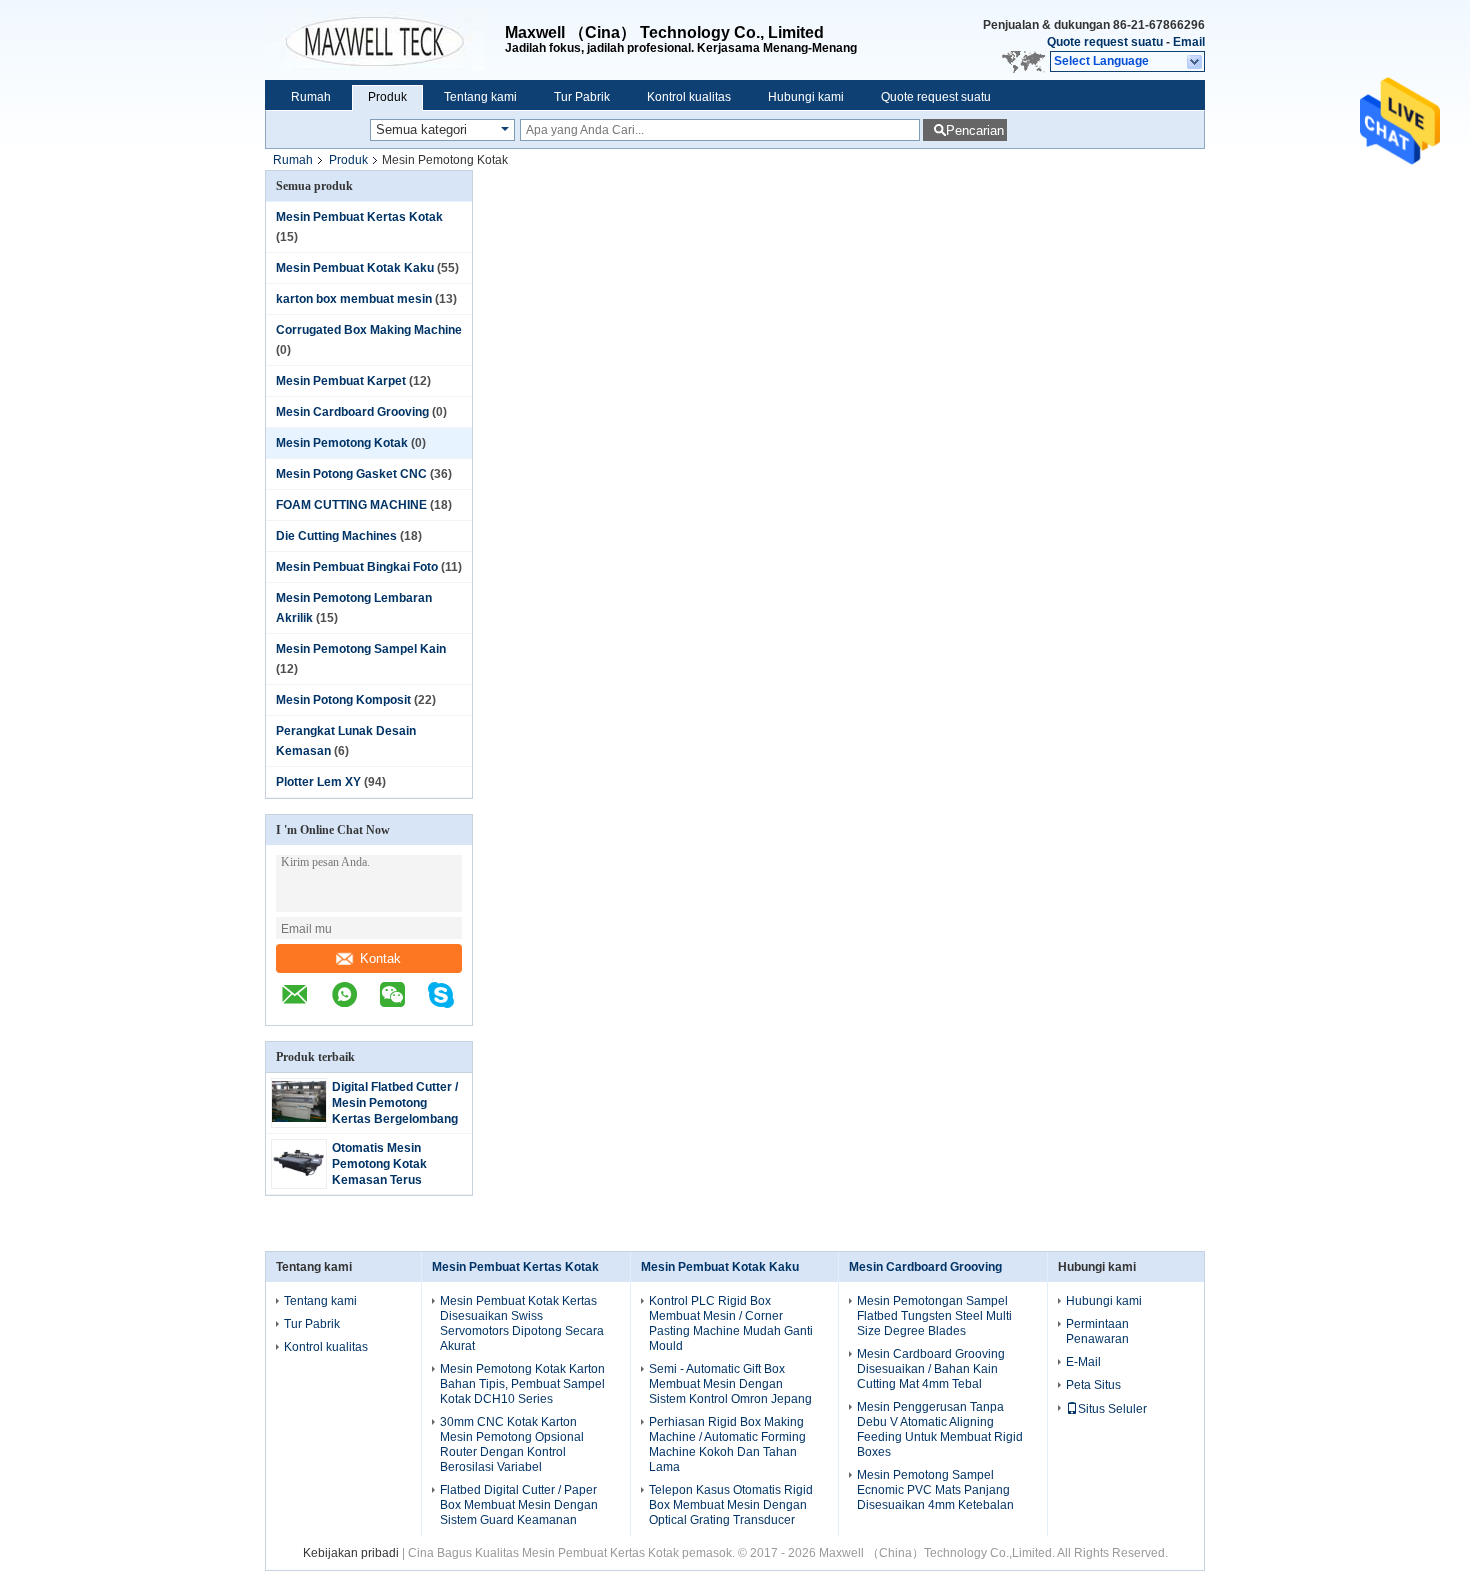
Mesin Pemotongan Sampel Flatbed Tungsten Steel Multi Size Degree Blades (934, 1316)
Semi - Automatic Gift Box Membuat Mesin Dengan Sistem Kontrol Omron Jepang (730, 1384)
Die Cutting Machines (336, 536)
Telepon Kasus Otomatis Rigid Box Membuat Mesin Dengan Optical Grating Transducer (731, 1505)
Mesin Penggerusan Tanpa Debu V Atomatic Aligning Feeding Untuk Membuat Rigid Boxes (940, 1429)
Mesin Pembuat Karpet (341, 381)
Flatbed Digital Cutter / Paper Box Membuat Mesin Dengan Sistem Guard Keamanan (519, 1505)
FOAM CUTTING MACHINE (351, 505)
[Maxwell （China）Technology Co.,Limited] (385, 40)
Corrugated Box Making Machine (369, 330)
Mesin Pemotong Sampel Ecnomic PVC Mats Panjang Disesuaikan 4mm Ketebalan (935, 1490)
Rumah (311, 97)
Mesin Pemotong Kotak (342, 443)
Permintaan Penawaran (1097, 1331)
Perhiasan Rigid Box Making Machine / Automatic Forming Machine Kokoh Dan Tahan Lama (727, 1444)
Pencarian (975, 130)
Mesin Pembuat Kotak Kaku (355, 268)
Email (1189, 42)
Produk (387, 97)
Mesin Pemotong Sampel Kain (361, 649)
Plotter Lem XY (318, 782)
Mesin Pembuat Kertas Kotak (359, 217)
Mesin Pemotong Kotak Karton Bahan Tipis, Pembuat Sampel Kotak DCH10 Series (522, 1384)
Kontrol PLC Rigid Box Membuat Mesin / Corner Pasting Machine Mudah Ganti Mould (731, 1323)
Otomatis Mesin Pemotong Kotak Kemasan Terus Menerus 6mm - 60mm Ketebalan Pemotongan (398, 1180)
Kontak (380, 958)
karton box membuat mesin (354, 299)
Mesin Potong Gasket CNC (351, 474)
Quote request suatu (1105, 42)
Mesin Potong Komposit (343, 700)
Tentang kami (480, 97)
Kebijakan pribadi (351, 1553)
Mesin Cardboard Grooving (352, 412)
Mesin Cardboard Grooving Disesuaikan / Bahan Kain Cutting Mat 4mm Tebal (931, 1369)
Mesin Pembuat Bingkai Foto (357, 567)
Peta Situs (1093, 1385)
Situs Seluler (1112, 1409)
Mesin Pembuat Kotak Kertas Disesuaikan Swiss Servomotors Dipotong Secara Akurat (522, 1323)
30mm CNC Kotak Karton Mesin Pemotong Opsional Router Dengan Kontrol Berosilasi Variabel (512, 1444)
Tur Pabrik (582, 97)
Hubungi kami (806, 97)
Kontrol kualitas (689, 97)
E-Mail (1083, 1362)
